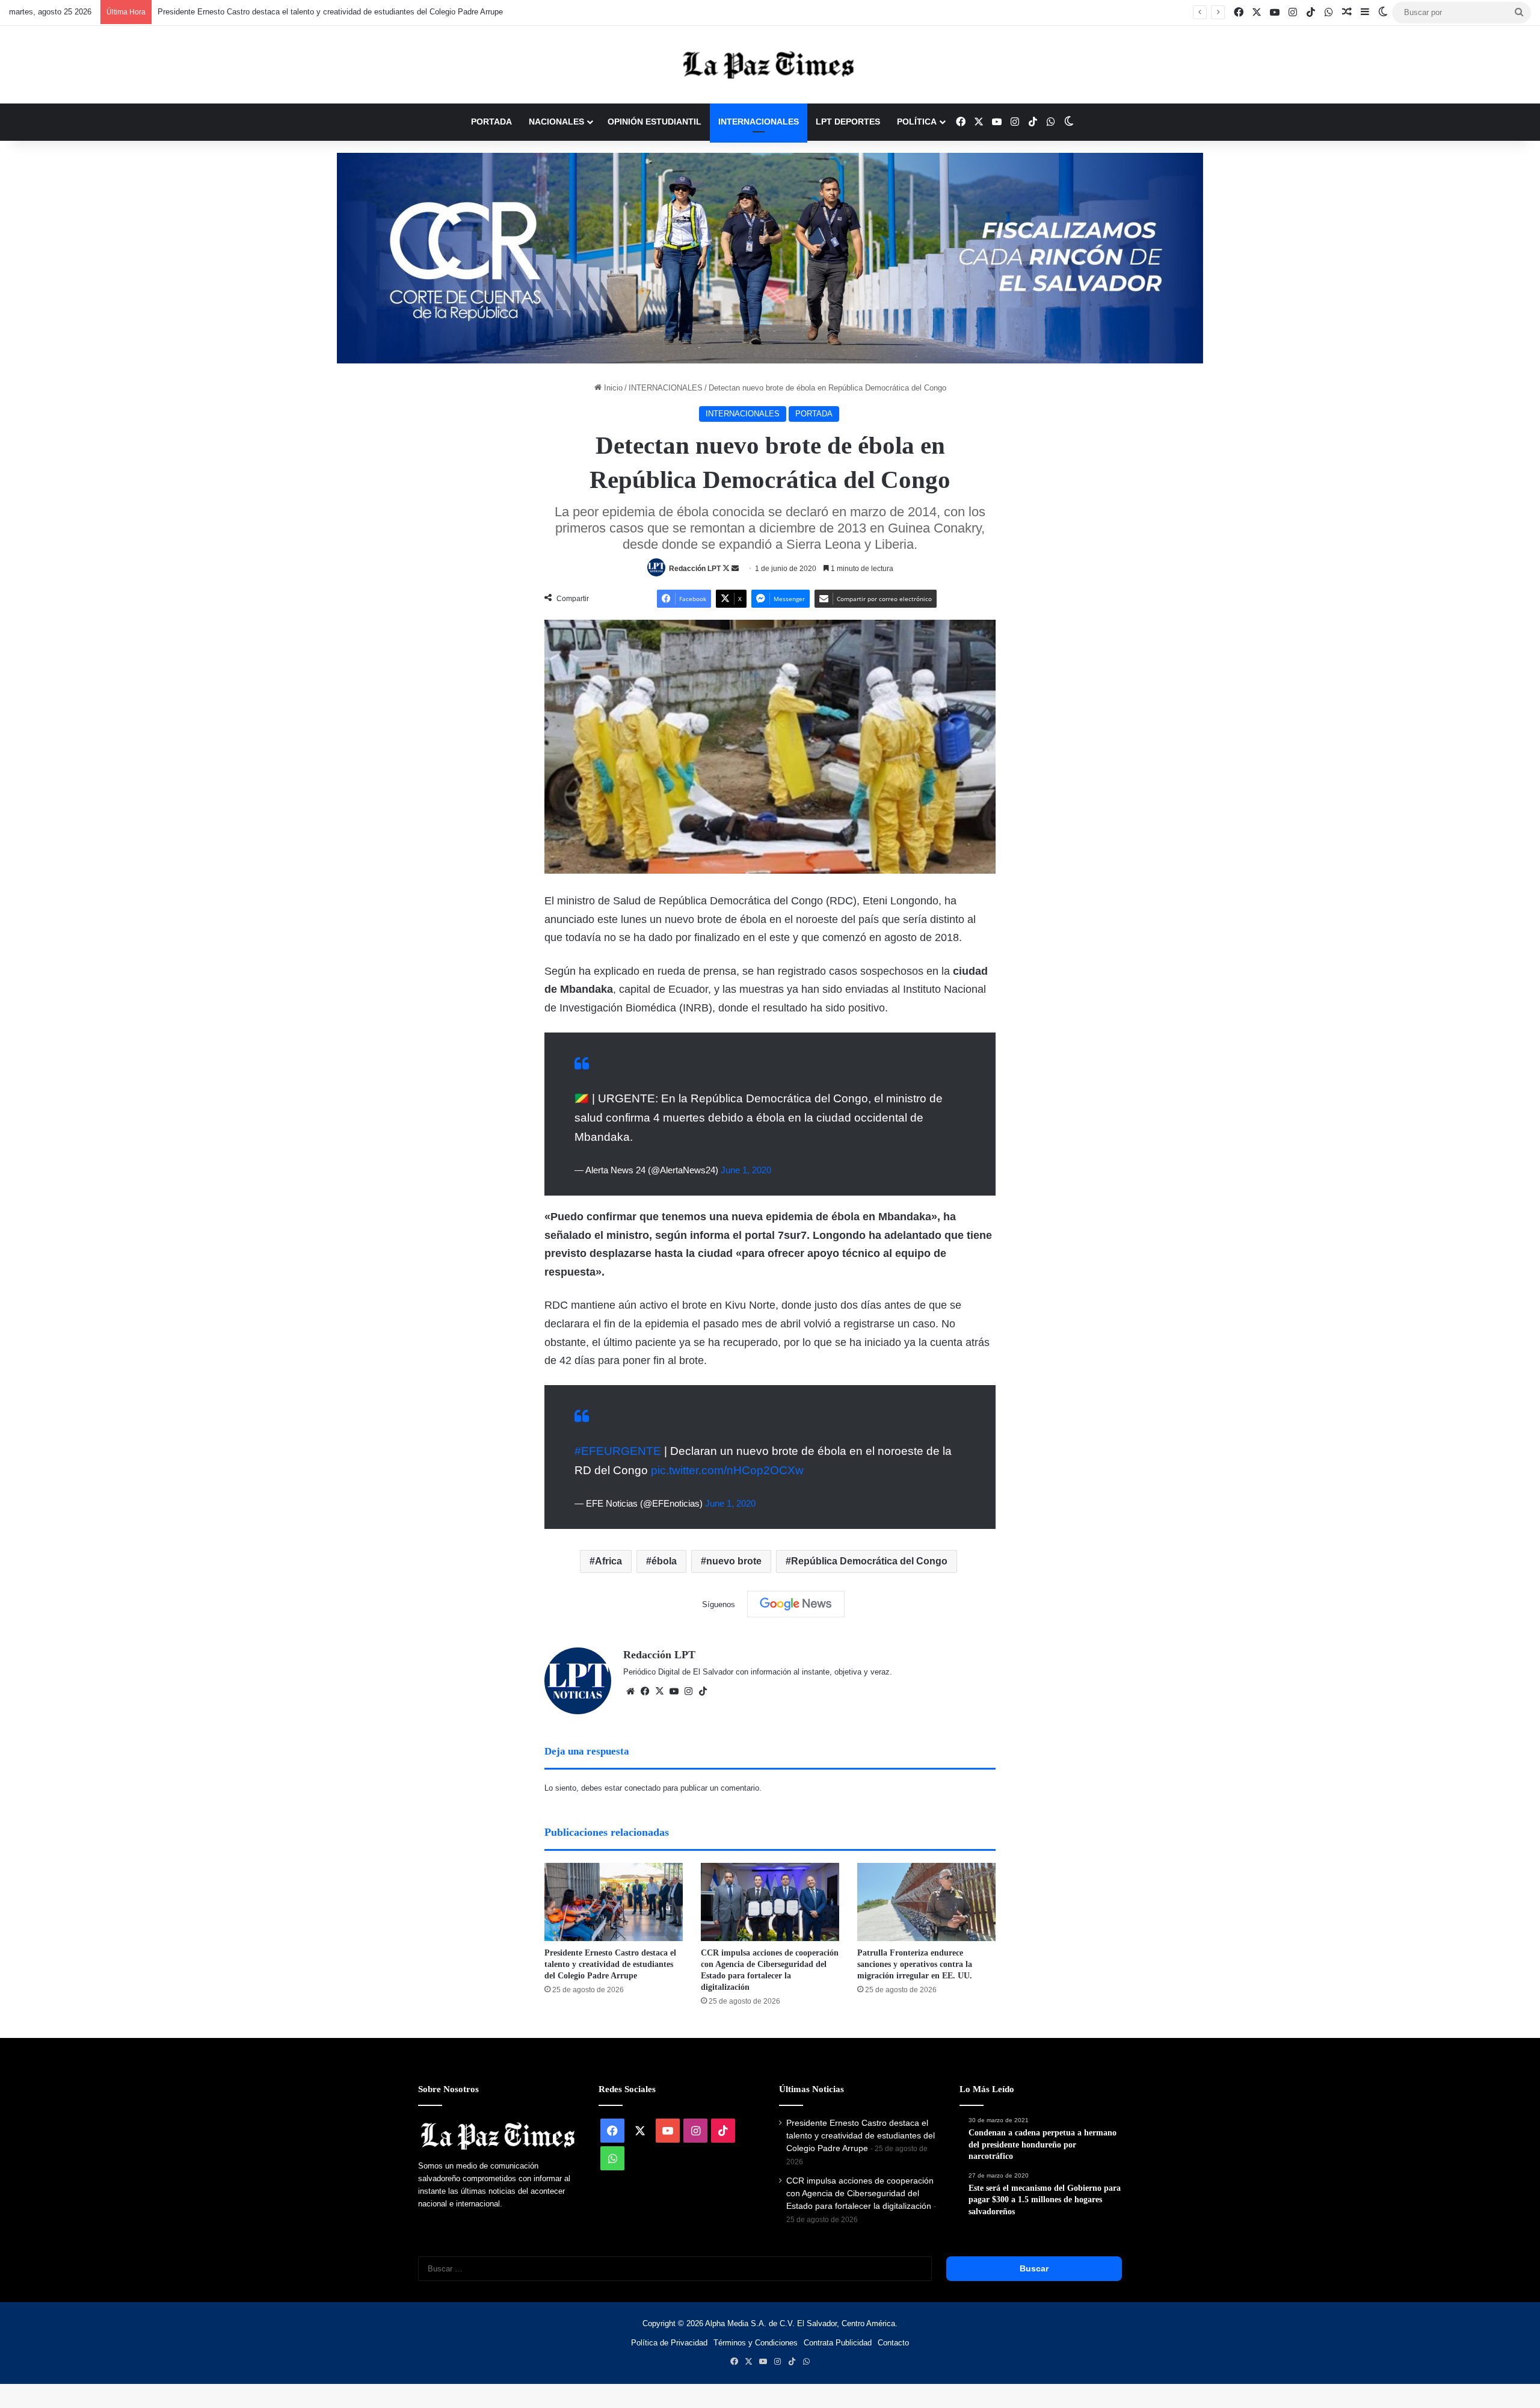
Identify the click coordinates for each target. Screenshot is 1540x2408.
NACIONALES (556, 122)
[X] (659, 1691)
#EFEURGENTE (618, 1451)
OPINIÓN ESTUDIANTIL (654, 122)
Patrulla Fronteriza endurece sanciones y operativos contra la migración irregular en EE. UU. (915, 1964)
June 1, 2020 (746, 1170)
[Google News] (796, 1604)
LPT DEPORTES (848, 122)
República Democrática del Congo (869, 1561)
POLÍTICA (917, 122)
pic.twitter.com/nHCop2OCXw (727, 1470)
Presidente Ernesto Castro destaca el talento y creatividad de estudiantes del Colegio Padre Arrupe (322, 12)
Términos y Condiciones (756, 2343)
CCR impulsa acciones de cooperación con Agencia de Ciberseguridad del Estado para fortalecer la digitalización (860, 2193)
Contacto (893, 2343)
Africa (608, 1561)
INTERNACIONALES (759, 122)
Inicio (612, 388)
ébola (664, 1561)
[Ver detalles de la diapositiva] (770, 258)
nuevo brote (734, 1561)
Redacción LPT (695, 569)
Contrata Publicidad (838, 2343)
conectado (642, 1788)
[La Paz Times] (770, 65)
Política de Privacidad (669, 2343)
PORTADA (491, 122)
